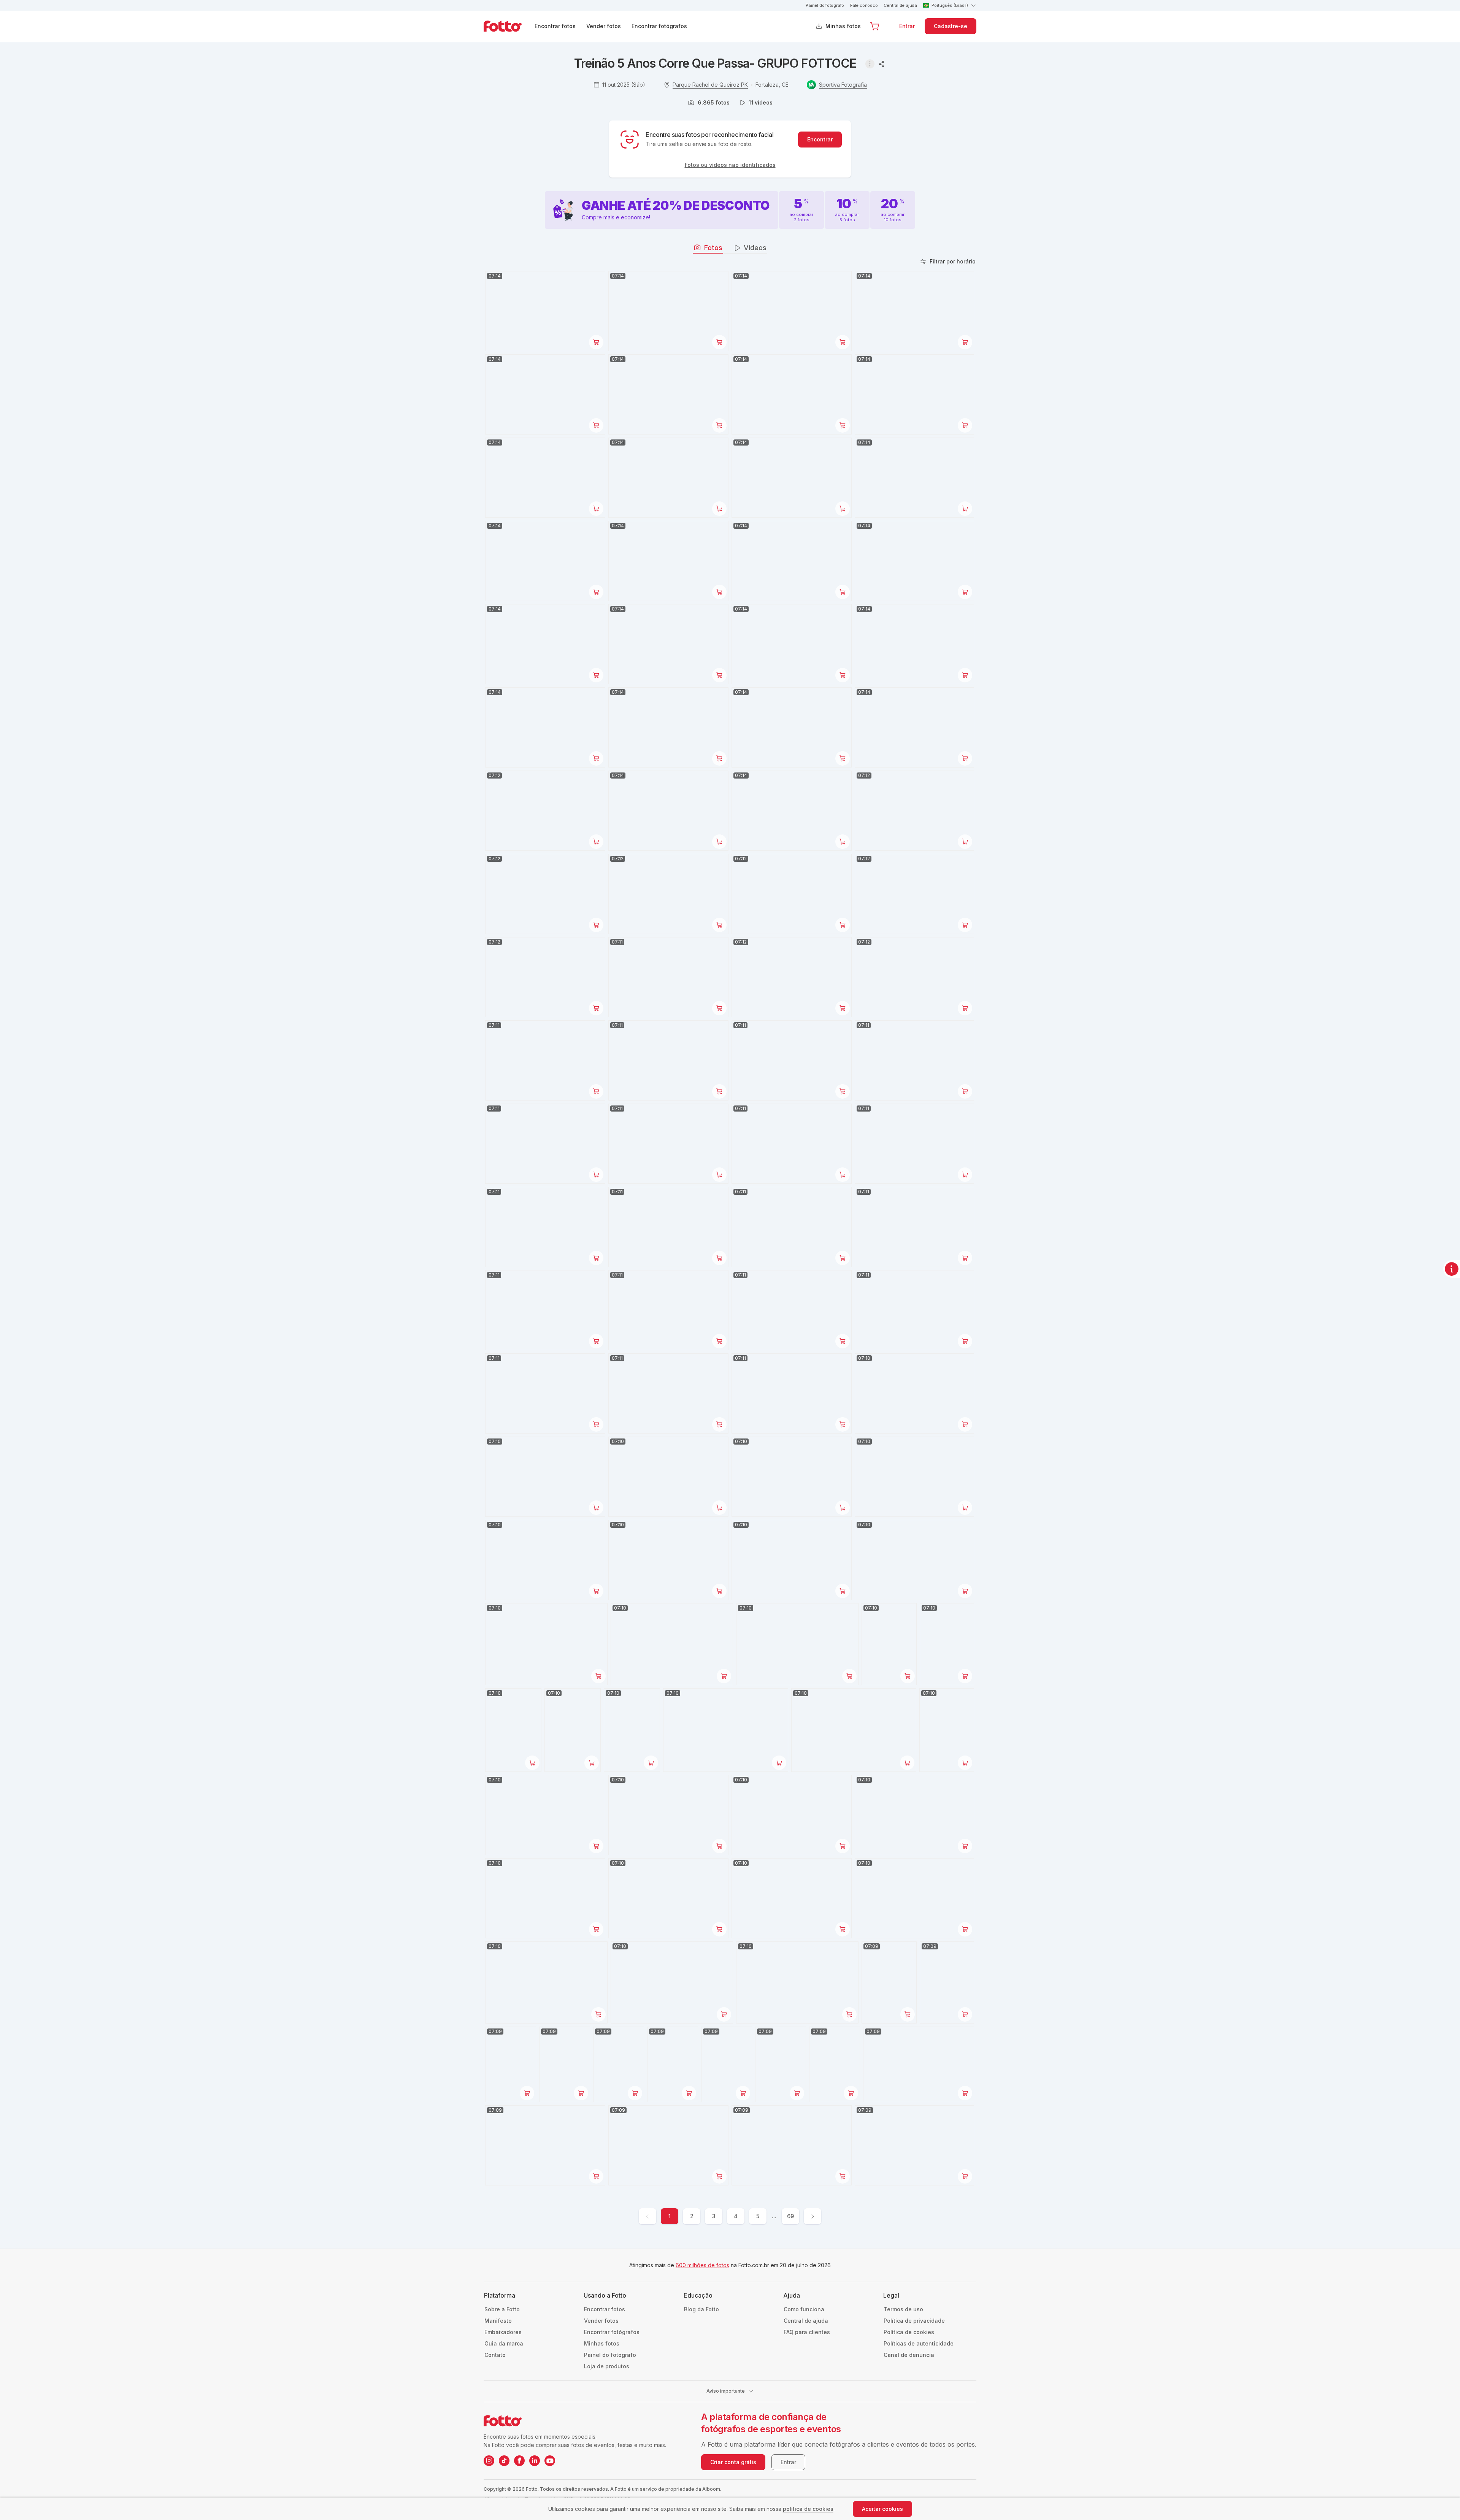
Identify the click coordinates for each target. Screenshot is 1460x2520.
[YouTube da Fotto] (550, 2461)
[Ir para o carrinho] (875, 26)
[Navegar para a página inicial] (509, 26)
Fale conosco (864, 5)
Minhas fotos (843, 26)
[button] (875, 26)
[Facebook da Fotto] (519, 2461)
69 (790, 2216)
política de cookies (808, 2509)
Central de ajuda (900, 5)
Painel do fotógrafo (825, 5)
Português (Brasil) (950, 5)
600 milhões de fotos (702, 2265)
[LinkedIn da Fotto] (535, 2461)
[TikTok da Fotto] (504, 2461)
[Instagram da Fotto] (489, 2461)
